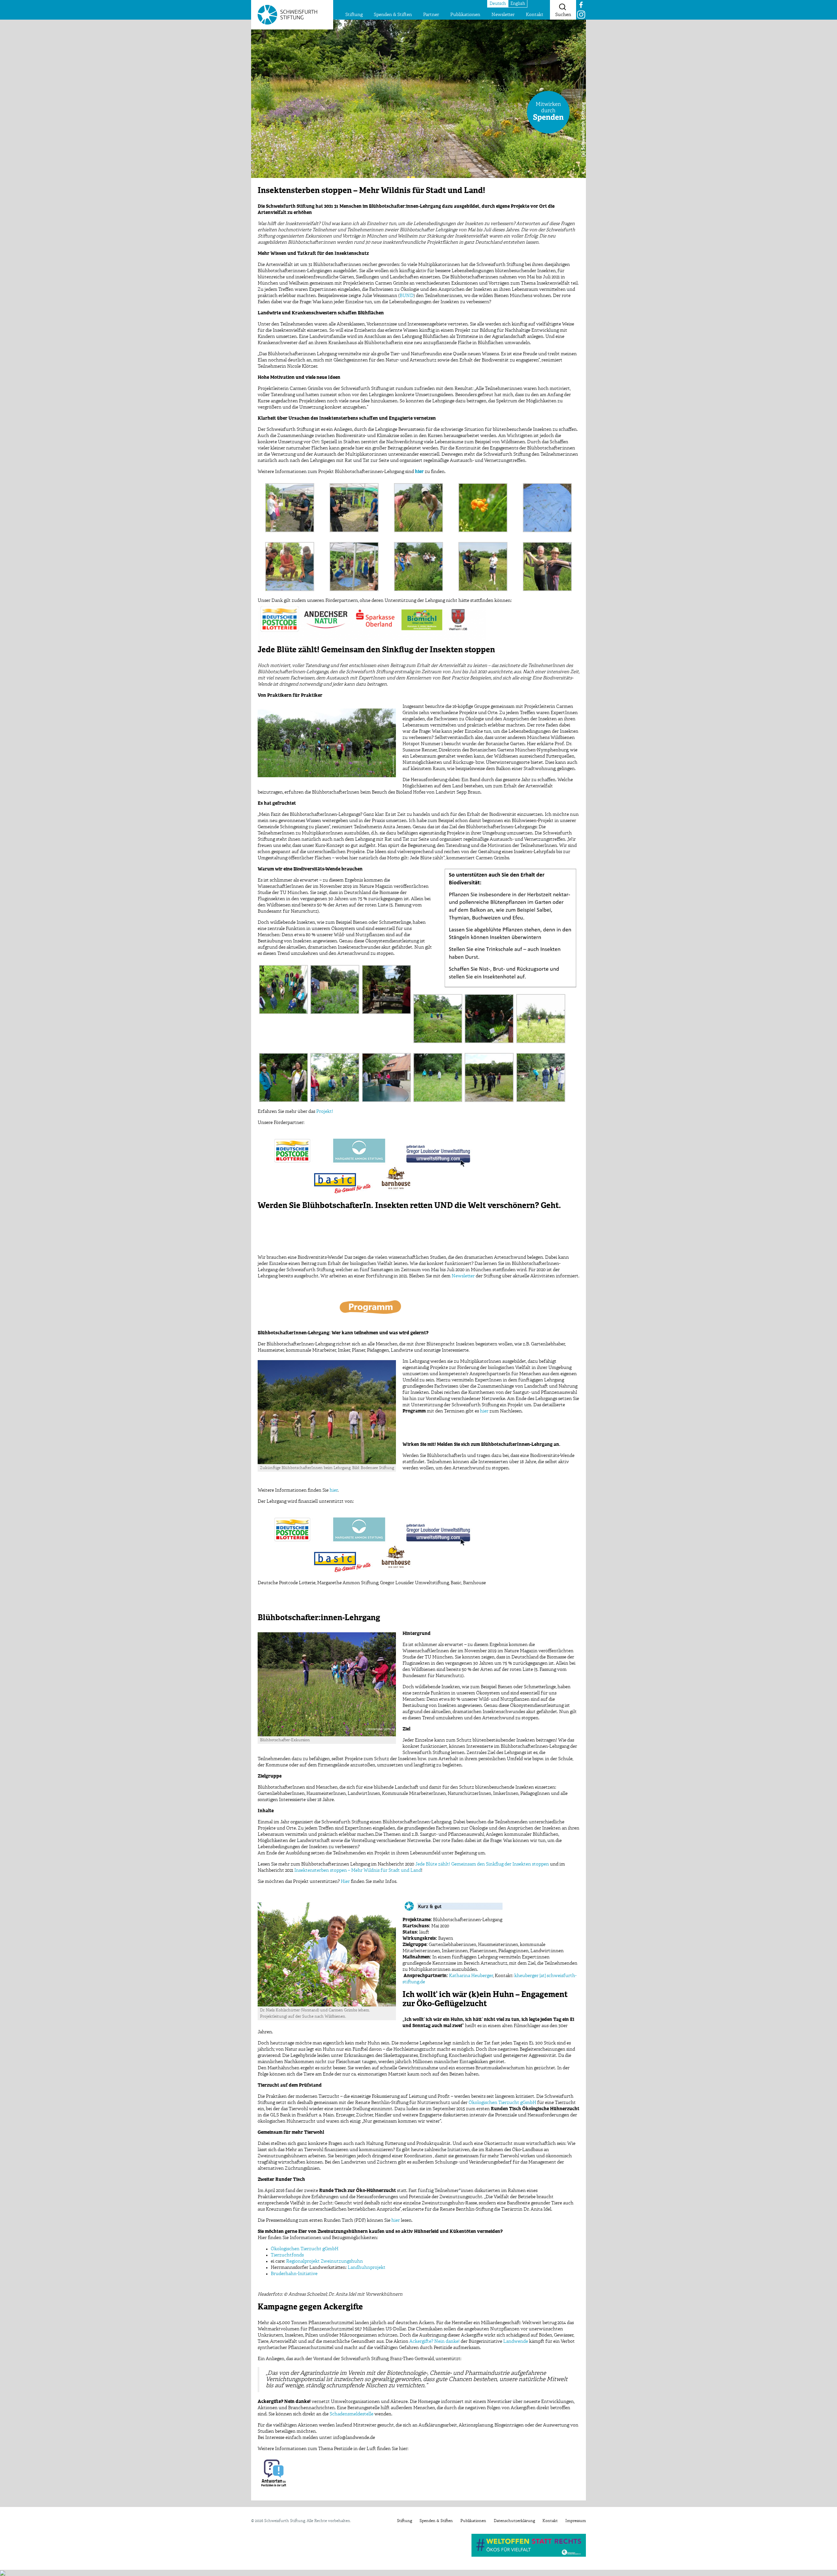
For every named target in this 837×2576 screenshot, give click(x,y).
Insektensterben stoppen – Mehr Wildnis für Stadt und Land (358, 1870)
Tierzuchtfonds (287, 2255)
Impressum (576, 2521)
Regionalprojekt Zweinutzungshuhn (325, 2261)
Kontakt (535, 15)
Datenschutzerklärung (514, 2521)
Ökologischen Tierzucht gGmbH (502, 2103)
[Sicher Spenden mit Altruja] (3, 2573)
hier (484, 1411)
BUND (407, 296)
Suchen (563, 15)
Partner (431, 15)
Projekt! (325, 1112)
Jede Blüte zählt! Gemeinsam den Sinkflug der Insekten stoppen (482, 1864)
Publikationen (465, 15)
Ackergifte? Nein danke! (435, 2341)
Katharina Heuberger (471, 1976)
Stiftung (354, 15)
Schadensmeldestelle (351, 2414)
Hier (345, 1882)
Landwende (516, 2341)
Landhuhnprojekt (367, 2268)
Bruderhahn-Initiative (294, 2274)
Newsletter (503, 15)
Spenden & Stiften (393, 15)
